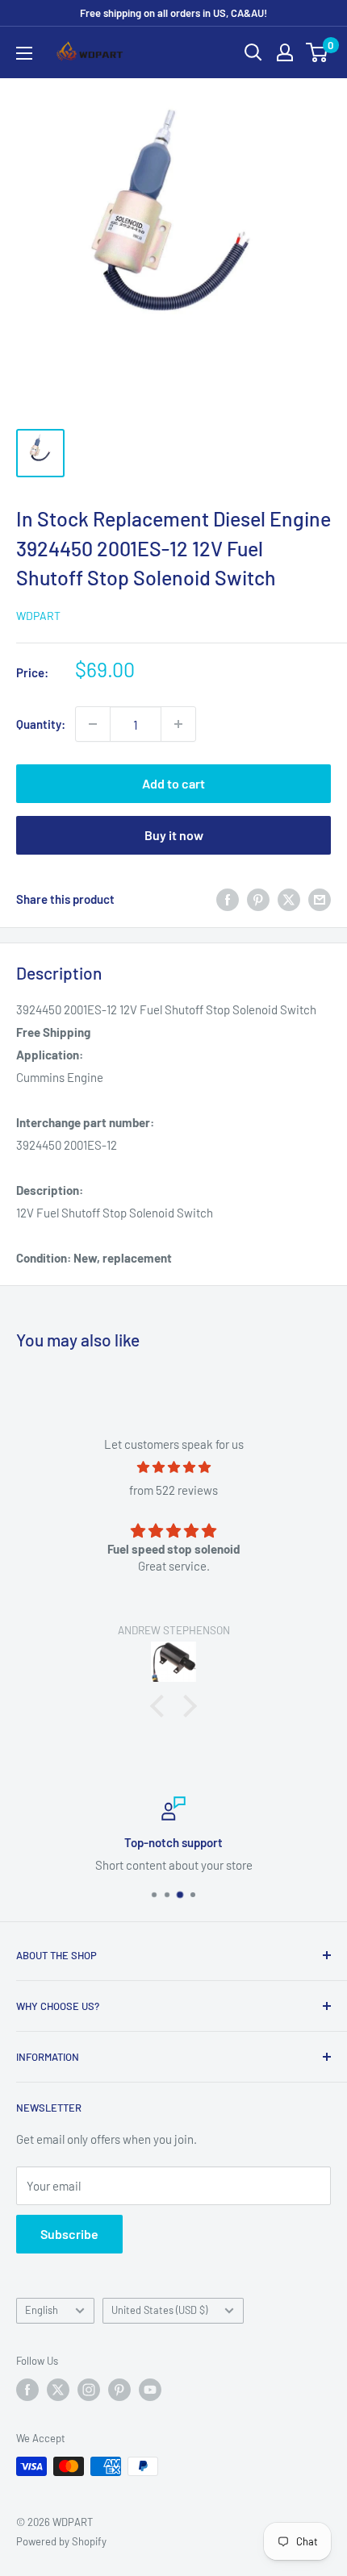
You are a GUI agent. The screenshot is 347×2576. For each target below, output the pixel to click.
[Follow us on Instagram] (89, 2390)
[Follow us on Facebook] (27, 2390)
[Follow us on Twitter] (58, 2390)
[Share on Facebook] (228, 899)
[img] (173, 1467)
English (42, 2310)
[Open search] (253, 52)
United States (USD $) (159, 2310)
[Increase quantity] (178, 724)
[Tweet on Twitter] (289, 899)
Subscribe (69, 2234)
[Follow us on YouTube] (150, 2390)
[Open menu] (24, 53)
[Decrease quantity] (93, 724)
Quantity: (41, 724)
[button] (161, 1706)
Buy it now (174, 835)
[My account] (285, 52)
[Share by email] (320, 899)
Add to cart (173, 783)
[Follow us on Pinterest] (119, 2390)
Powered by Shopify (61, 2541)
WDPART (38, 616)
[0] (318, 52)
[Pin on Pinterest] (258, 899)
